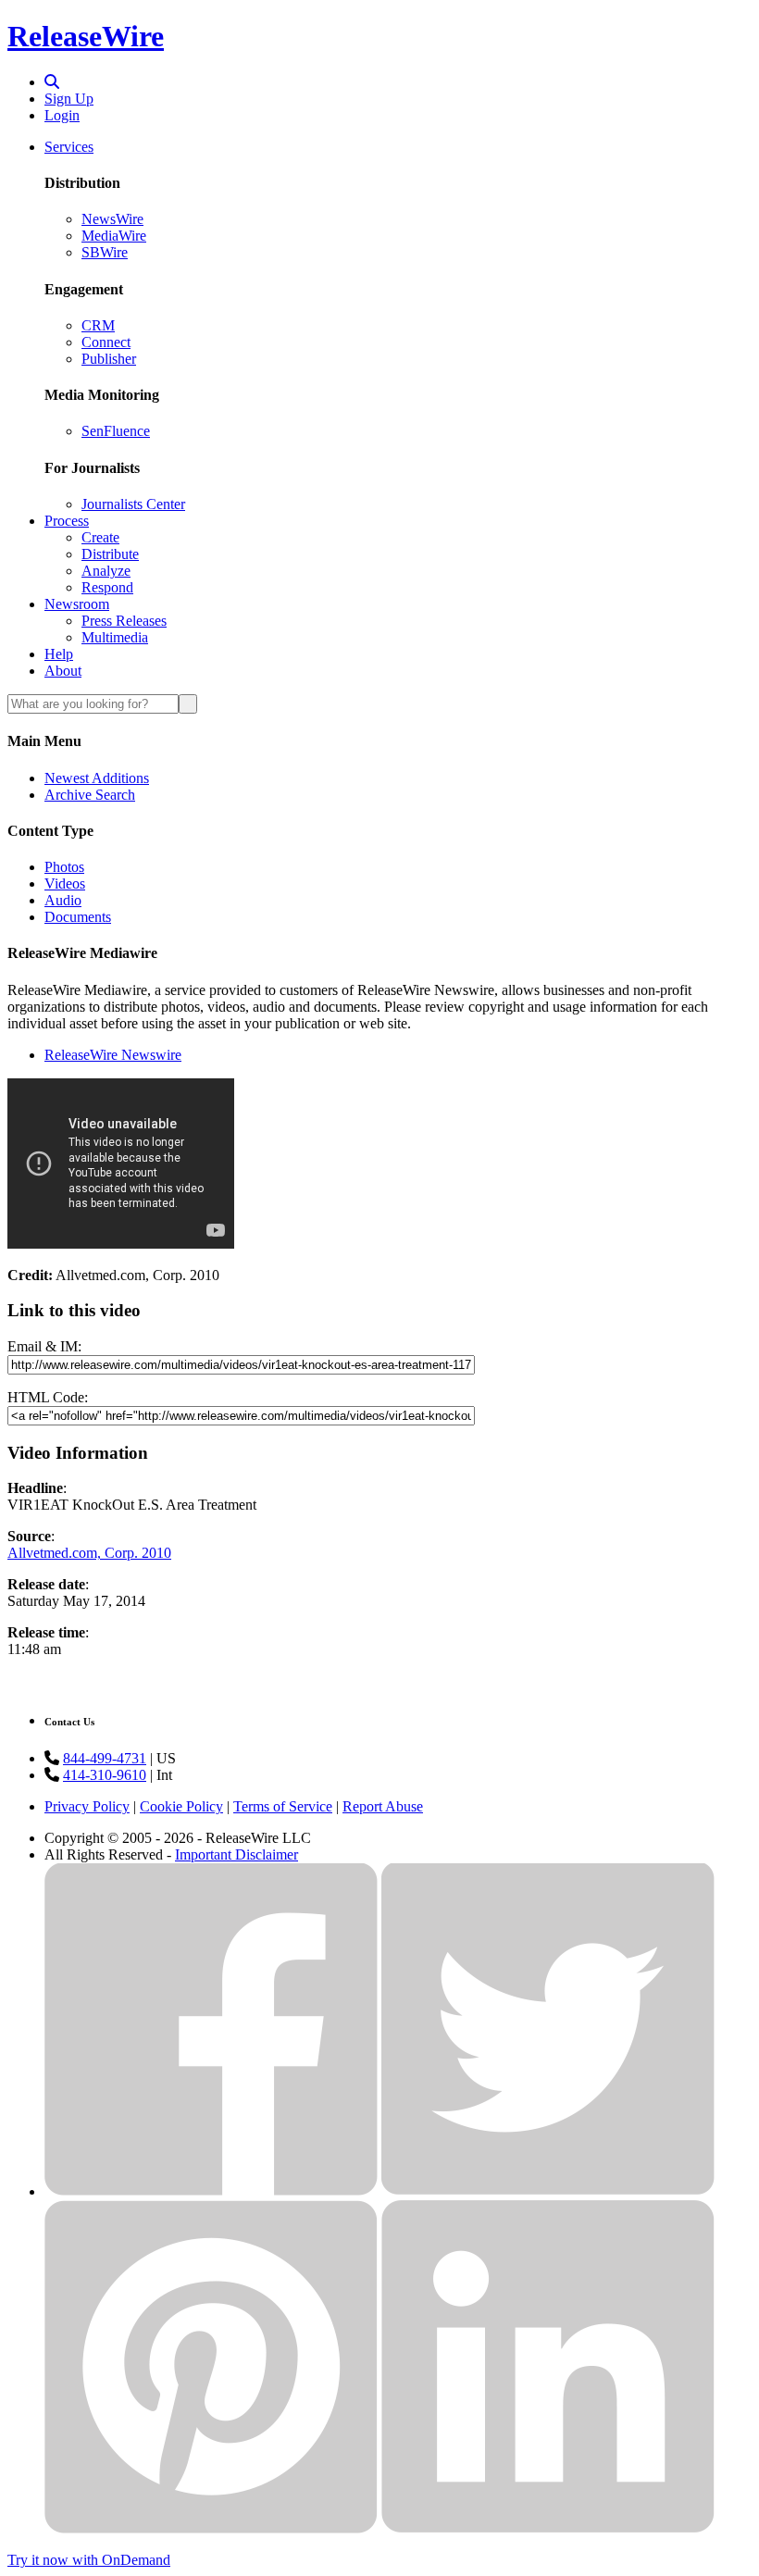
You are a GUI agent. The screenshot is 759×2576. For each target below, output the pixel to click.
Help (59, 654)
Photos (64, 867)
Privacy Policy (87, 1806)
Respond (107, 587)
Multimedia (115, 637)
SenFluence (116, 431)
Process (67, 521)
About (63, 671)
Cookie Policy (181, 1806)
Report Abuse (383, 1806)
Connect (106, 342)
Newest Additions (97, 778)
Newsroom (77, 604)
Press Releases (124, 621)
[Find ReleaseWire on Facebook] (211, 2191)
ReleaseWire (86, 36)
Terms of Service (283, 1806)
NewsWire (112, 219)
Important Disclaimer (236, 1854)
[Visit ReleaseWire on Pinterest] (211, 2528)
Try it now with (89, 2560)
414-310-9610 (105, 1775)
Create (100, 537)
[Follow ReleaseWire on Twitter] (548, 2191)
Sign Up (69, 99)
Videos (65, 884)
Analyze (106, 571)
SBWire (105, 252)
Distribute (110, 554)
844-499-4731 (105, 1758)
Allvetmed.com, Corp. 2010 (89, 1553)
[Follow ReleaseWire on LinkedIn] (548, 2528)
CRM (98, 325)
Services (69, 147)
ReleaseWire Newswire (113, 1055)
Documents (78, 917)
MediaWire (114, 236)
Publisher (109, 359)
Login (62, 115)
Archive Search (90, 795)
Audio (63, 900)
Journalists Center (133, 504)
